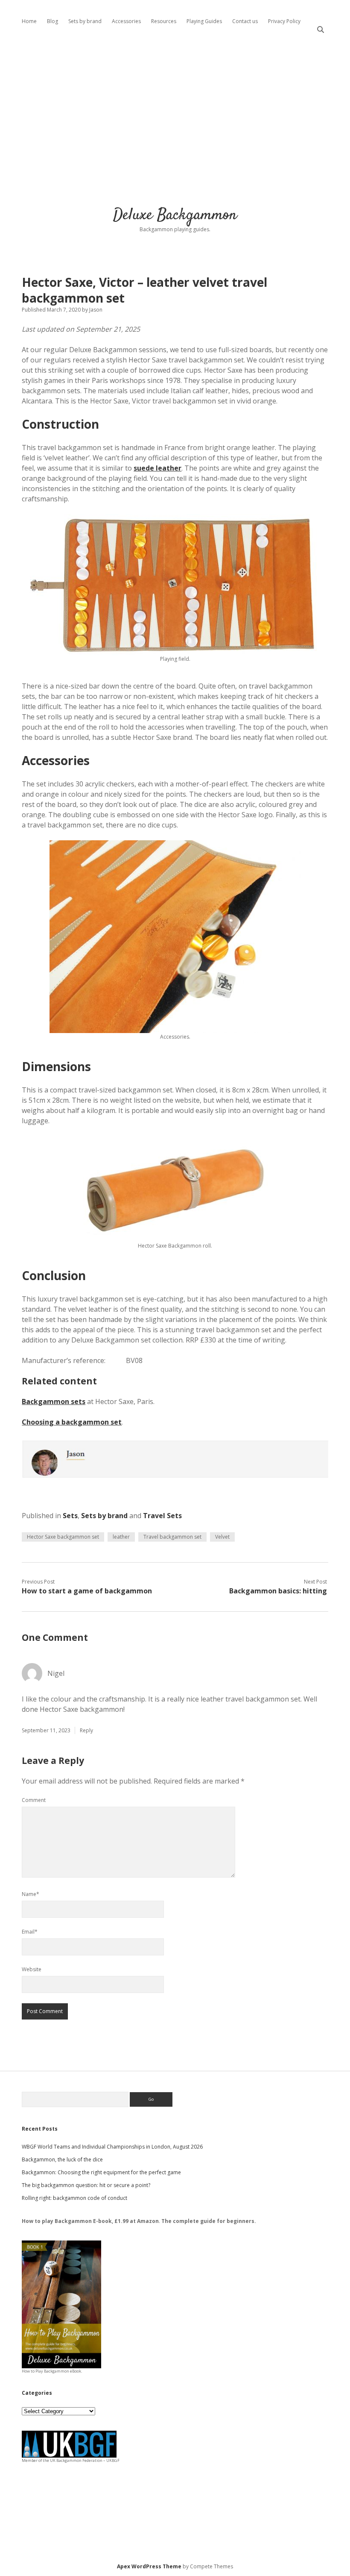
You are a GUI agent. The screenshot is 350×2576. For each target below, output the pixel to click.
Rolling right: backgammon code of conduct (74, 2198)
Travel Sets (162, 1516)
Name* (31, 1894)
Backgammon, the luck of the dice (62, 2159)
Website (32, 1969)
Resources (164, 21)
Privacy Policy (284, 21)
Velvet (222, 1537)
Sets (70, 1516)
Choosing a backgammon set (72, 1422)
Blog (52, 21)
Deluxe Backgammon (175, 215)
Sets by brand (85, 21)
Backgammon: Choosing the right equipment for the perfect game (101, 2172)
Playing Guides (204, 21)
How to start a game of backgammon (87, 1591)
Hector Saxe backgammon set (63, 1537)
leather (121, 1537)
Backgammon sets (54, 1401)
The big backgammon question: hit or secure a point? (86, 2185)
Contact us (245, 21)
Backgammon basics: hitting (278, 1591)
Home (29, 21)
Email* (30, 1932)
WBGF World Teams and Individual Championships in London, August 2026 (112, 2147)
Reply (86, 1730)
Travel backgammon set (172, 1537)
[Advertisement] (175, 115)
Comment (34, 1800)
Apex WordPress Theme (149, 2566)
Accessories (126, 21)
